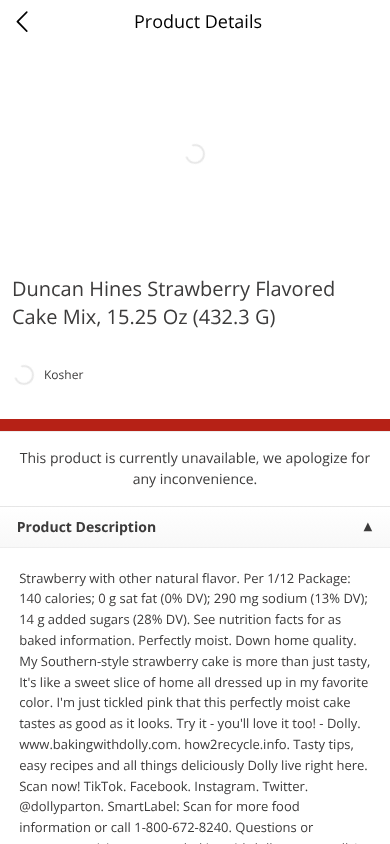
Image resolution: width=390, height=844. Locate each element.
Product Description (86, 527)
